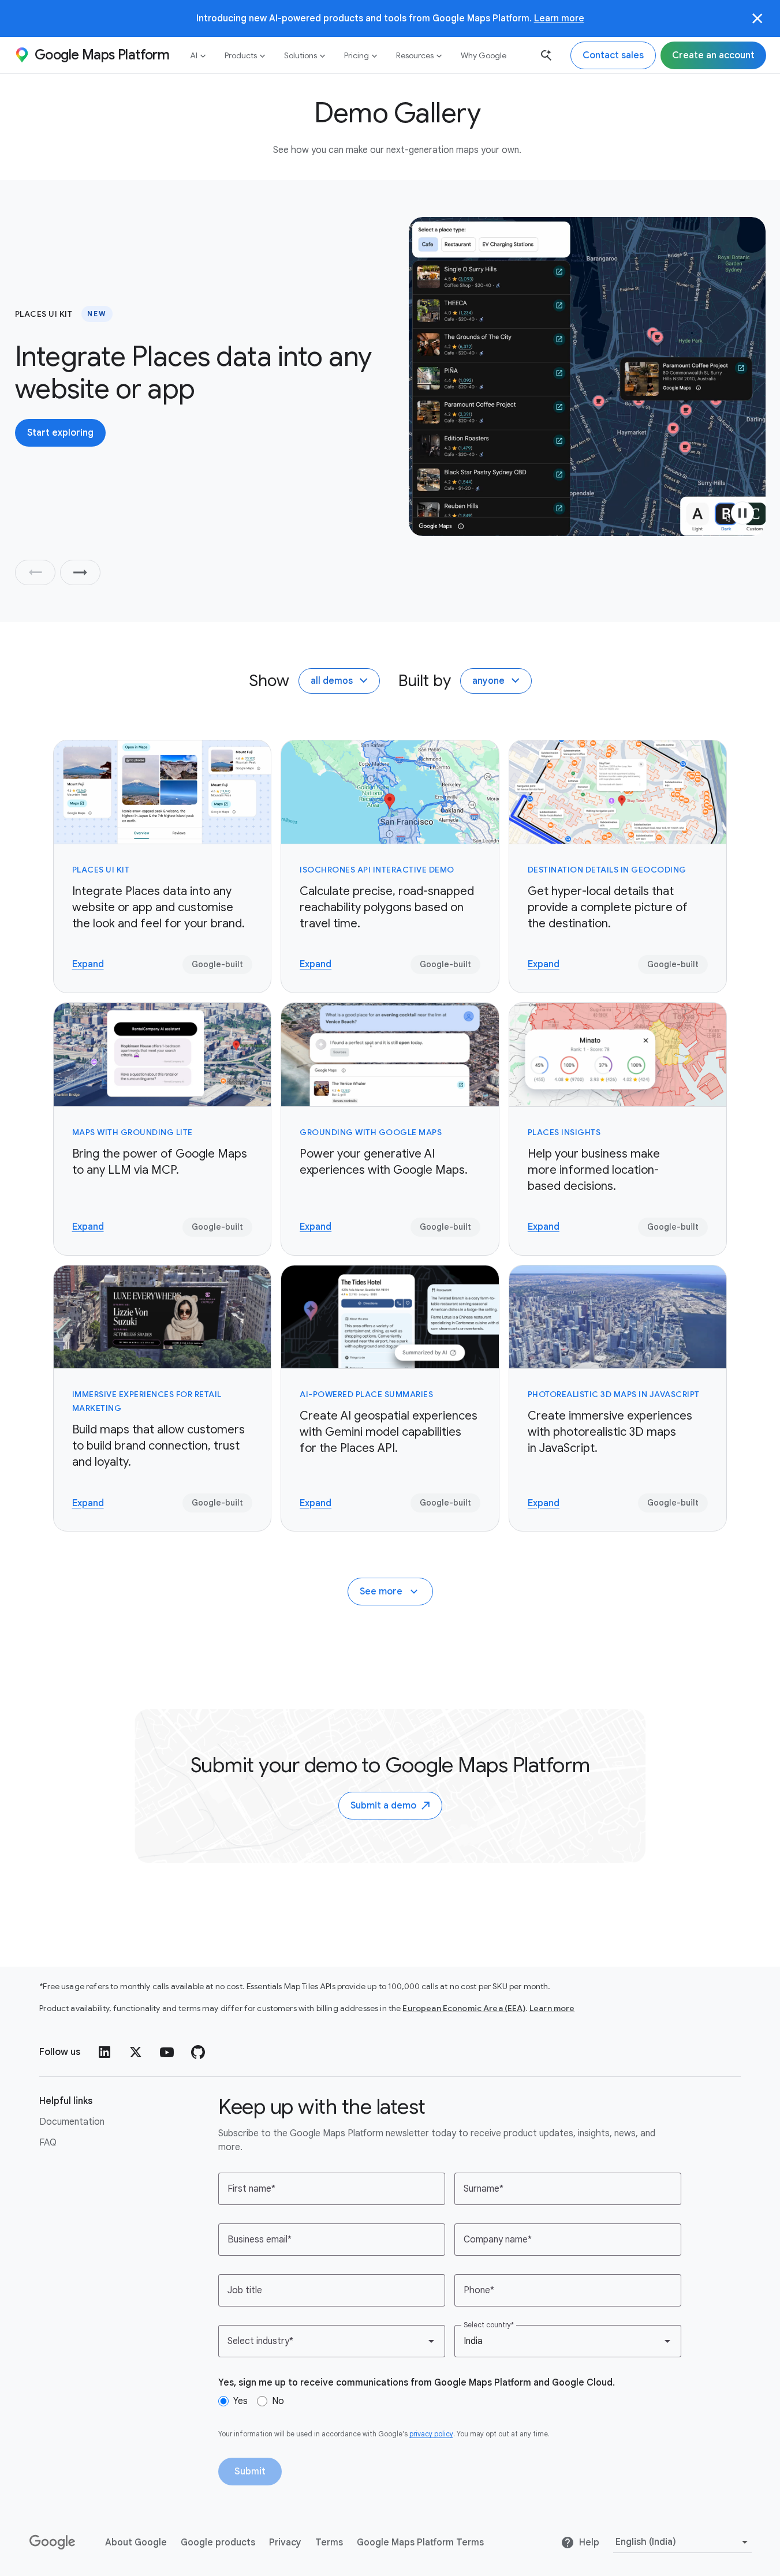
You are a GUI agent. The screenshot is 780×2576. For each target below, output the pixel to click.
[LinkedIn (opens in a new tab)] (105, 2052)
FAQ (48, 2143)
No (278, 2401)
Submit (250, 2472)
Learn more (559, 18)
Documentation (72, 2122)
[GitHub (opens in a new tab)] (198, 2052)
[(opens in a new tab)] (53, 2543)
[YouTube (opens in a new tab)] (167, 2052)
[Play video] (742, 513)
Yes (240, 2401)
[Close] (757, 18)
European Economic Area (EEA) (464, 2008)
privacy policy (431, 2434)
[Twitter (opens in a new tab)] (136, 2052)
